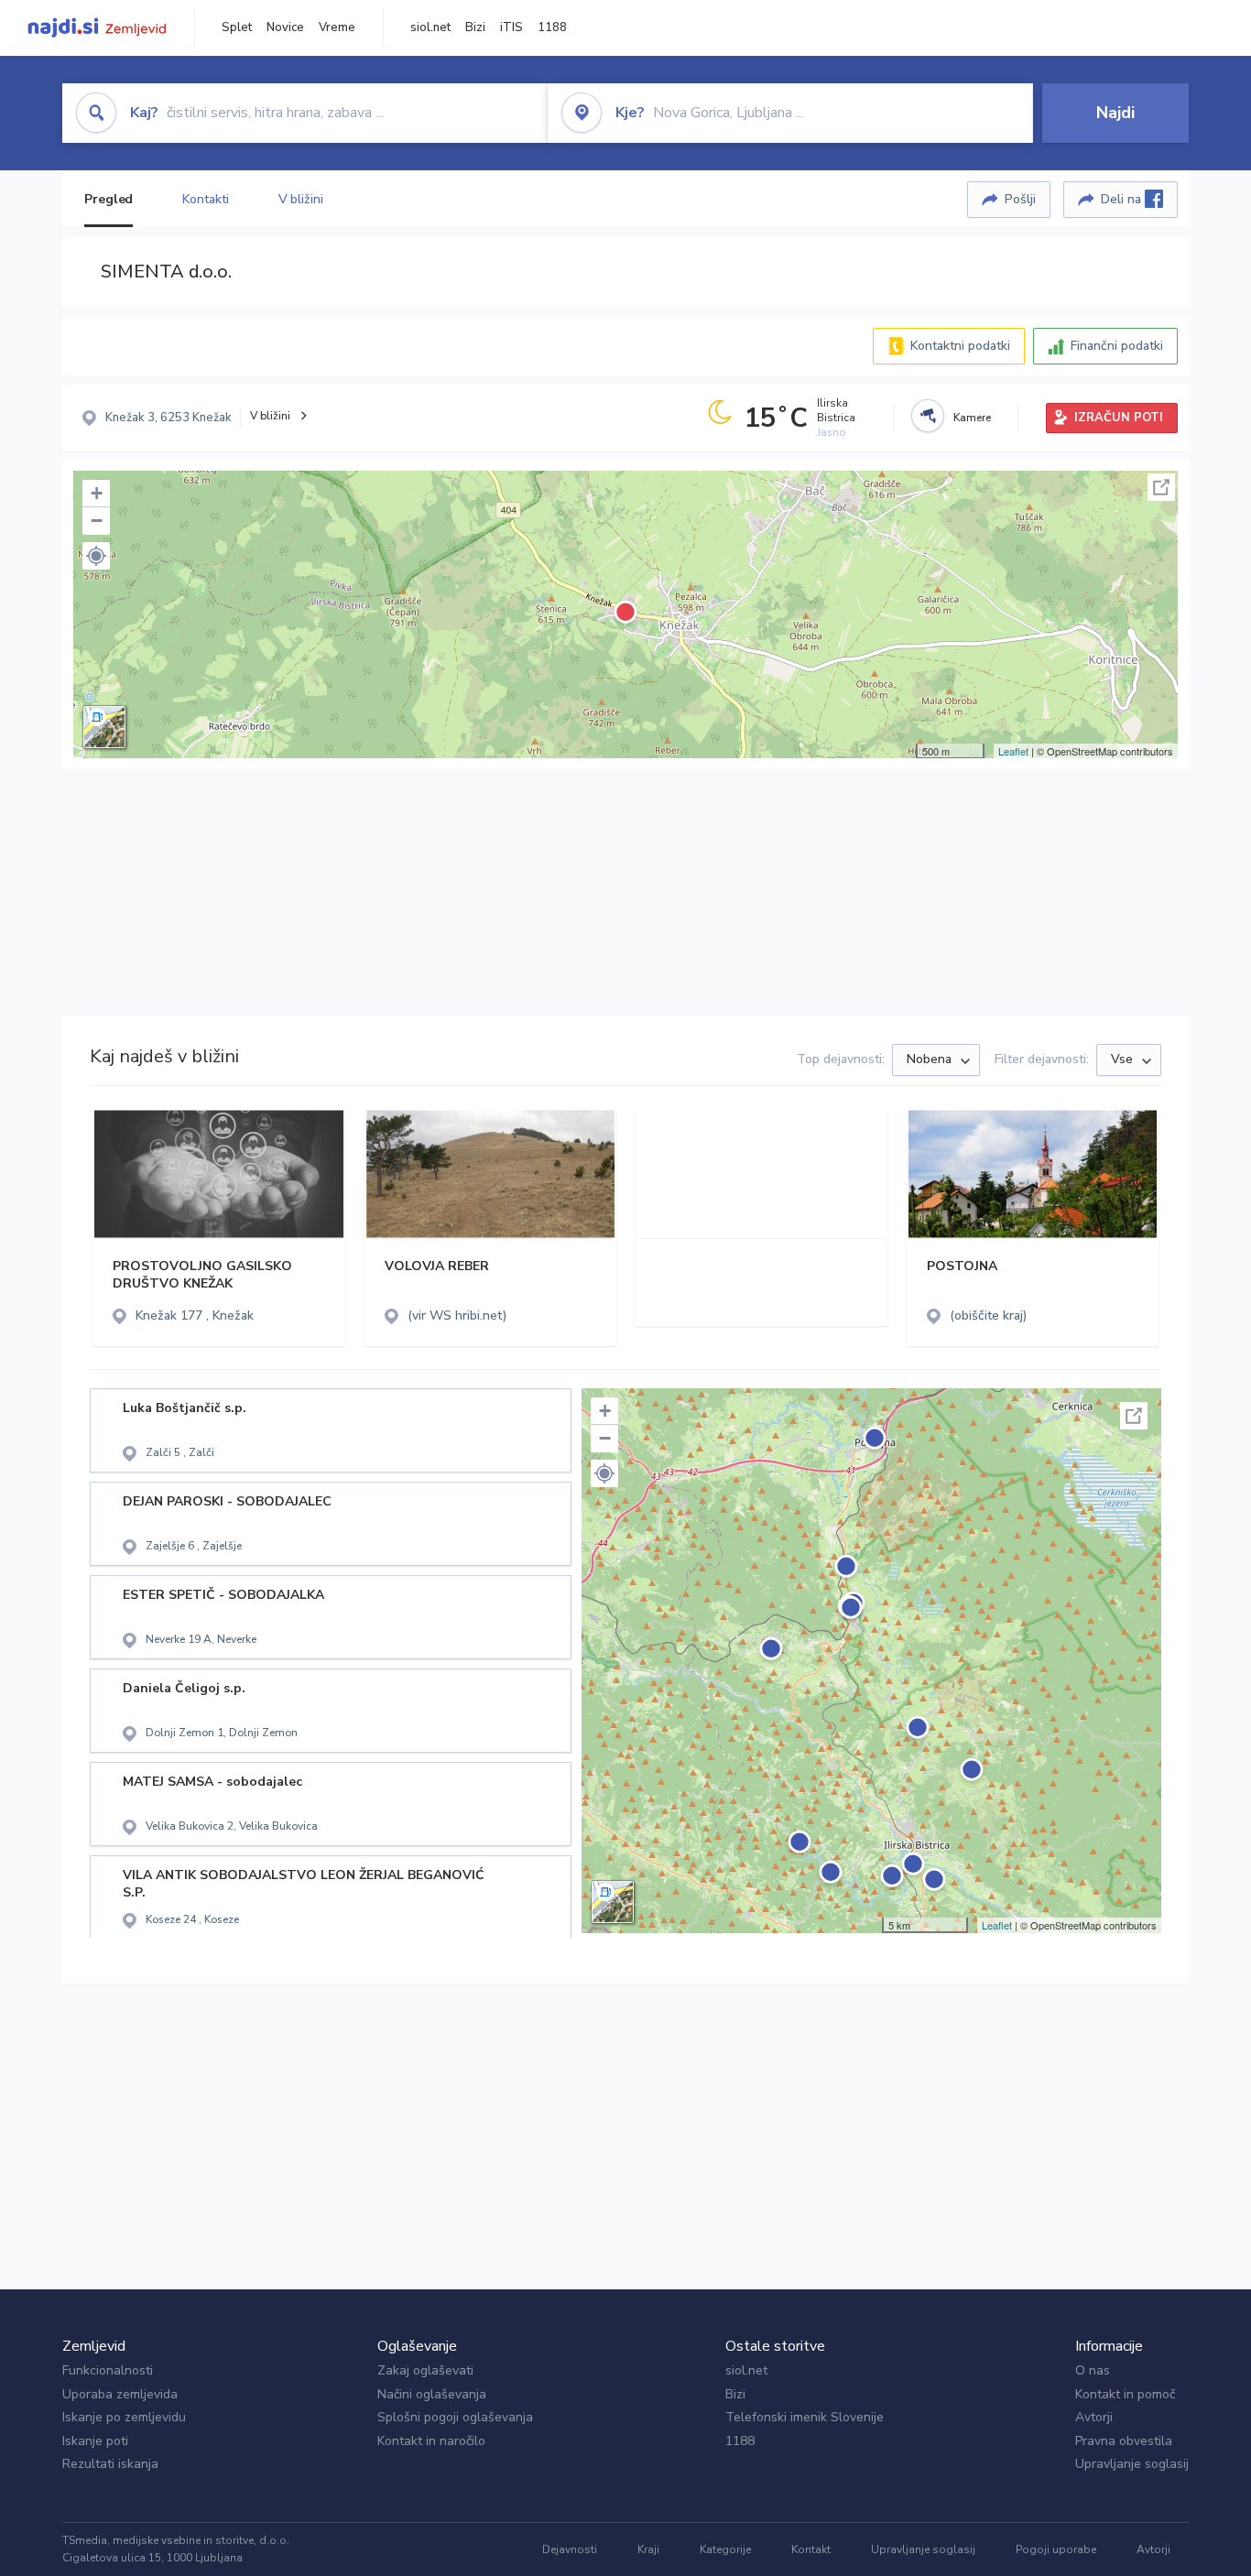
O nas (1093, 2370)
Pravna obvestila (1124, 2441)
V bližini (301, 199)
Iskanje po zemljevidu (124, 2417)
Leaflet (1013, 751)
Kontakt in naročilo (431, 2441)
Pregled (109, 199)
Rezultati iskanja (110, 2464)
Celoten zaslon (1161, 487)
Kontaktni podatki (960, 346)
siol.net (430, 27)
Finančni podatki (1117, 346)
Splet (237, 27)
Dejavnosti (570, 2549)
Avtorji (1094, 2417)
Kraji (648, 2549)
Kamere (972, 418)
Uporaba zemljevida (120, 2394)
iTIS (511, 27)
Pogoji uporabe (1056, 2549)
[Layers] (104, 727)
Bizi (475, 27)
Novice (285, 27)
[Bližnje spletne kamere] (928, 416)
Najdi (1115, 113)
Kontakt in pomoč (1125, 2394)
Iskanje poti (95, 2441)
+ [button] (97, 493)
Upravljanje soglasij (1132, 2464)
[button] (96, 556)
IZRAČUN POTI (1119, 418)
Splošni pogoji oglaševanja (455, 2417)
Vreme (337, 27)
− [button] (97, 521)
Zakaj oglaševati (425, 2370)
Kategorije (725, 2549)
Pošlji (1020, 199)
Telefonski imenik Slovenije (805, 2417)
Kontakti (205, 199)
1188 (552, 27)
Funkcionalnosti (108, 2370)
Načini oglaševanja (432, 2394)
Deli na (1123, 199)
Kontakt (811, 2549)
